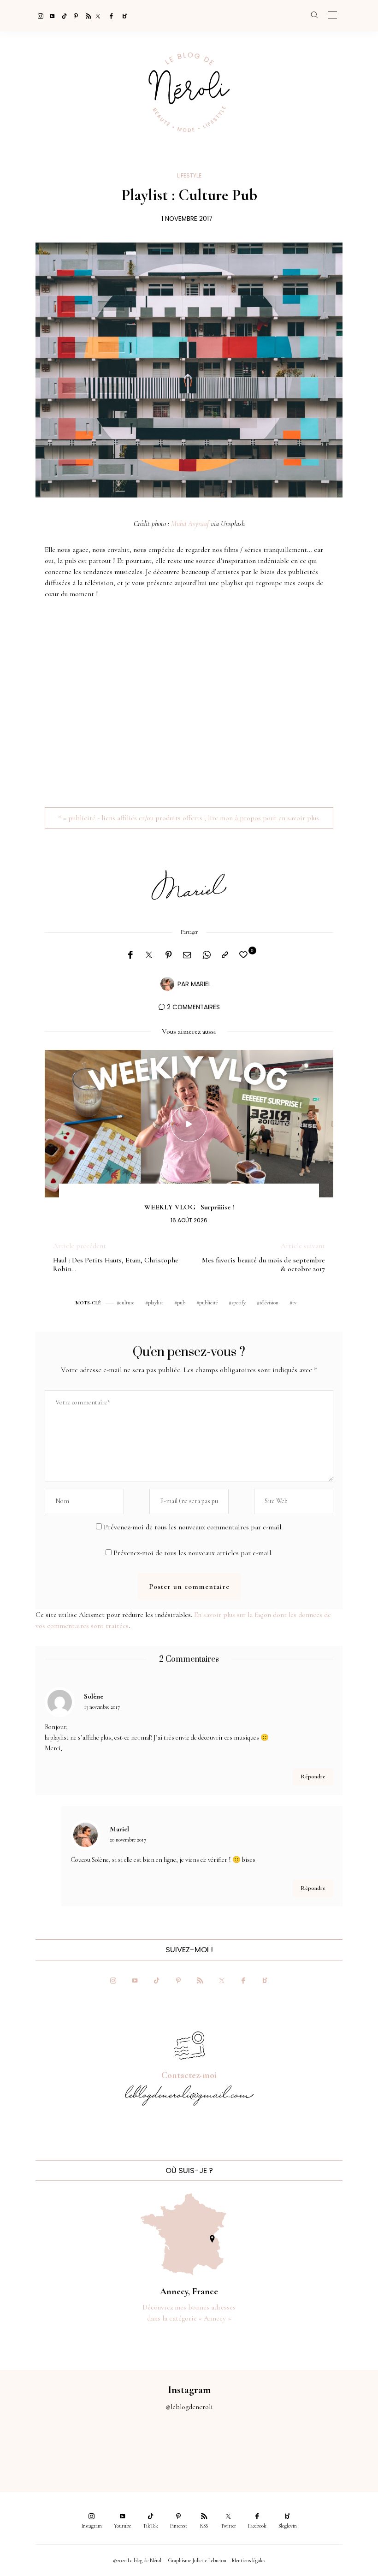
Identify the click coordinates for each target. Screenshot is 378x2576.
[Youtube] (50, 16)
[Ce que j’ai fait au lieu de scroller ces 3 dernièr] (24, 2446)
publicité (208, 1303)
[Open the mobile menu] (332, 15)
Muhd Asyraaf (190, 524)
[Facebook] (110, 16)
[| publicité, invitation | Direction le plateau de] (71, 2446)
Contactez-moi (189, 2075)
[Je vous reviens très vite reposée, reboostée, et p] (166, 2446)
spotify (239, 1303)
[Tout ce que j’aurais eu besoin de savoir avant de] (307, 2446)
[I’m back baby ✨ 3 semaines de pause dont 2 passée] (118, 2446)
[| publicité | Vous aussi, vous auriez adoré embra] (260, 2446)
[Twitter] (98, 16)
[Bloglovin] (122, 16)
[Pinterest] (74, 16)
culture (127, 1303)
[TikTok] (62, 16)
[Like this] (245, 955)
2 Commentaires (193, 1007)
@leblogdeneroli (189, 2407)
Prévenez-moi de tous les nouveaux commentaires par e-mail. (193, 1527)
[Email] (187, 955)
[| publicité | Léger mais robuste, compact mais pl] (213, 2446)
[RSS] (86, 16)
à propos (248, 818)
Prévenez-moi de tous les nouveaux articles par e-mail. (193, 1553)
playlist (156, 1303)
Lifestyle (189, 175)
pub (181, 1303)
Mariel (201, 984)
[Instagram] (38, 16)
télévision (269, 1303)
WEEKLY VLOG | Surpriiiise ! (189, 1207)
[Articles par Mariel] (167, 983)
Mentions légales (248, 2560)
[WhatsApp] (207, 955)
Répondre (313, 1777)
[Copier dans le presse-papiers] (225, 955)
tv (294, 1303)
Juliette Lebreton (209, 2560)
